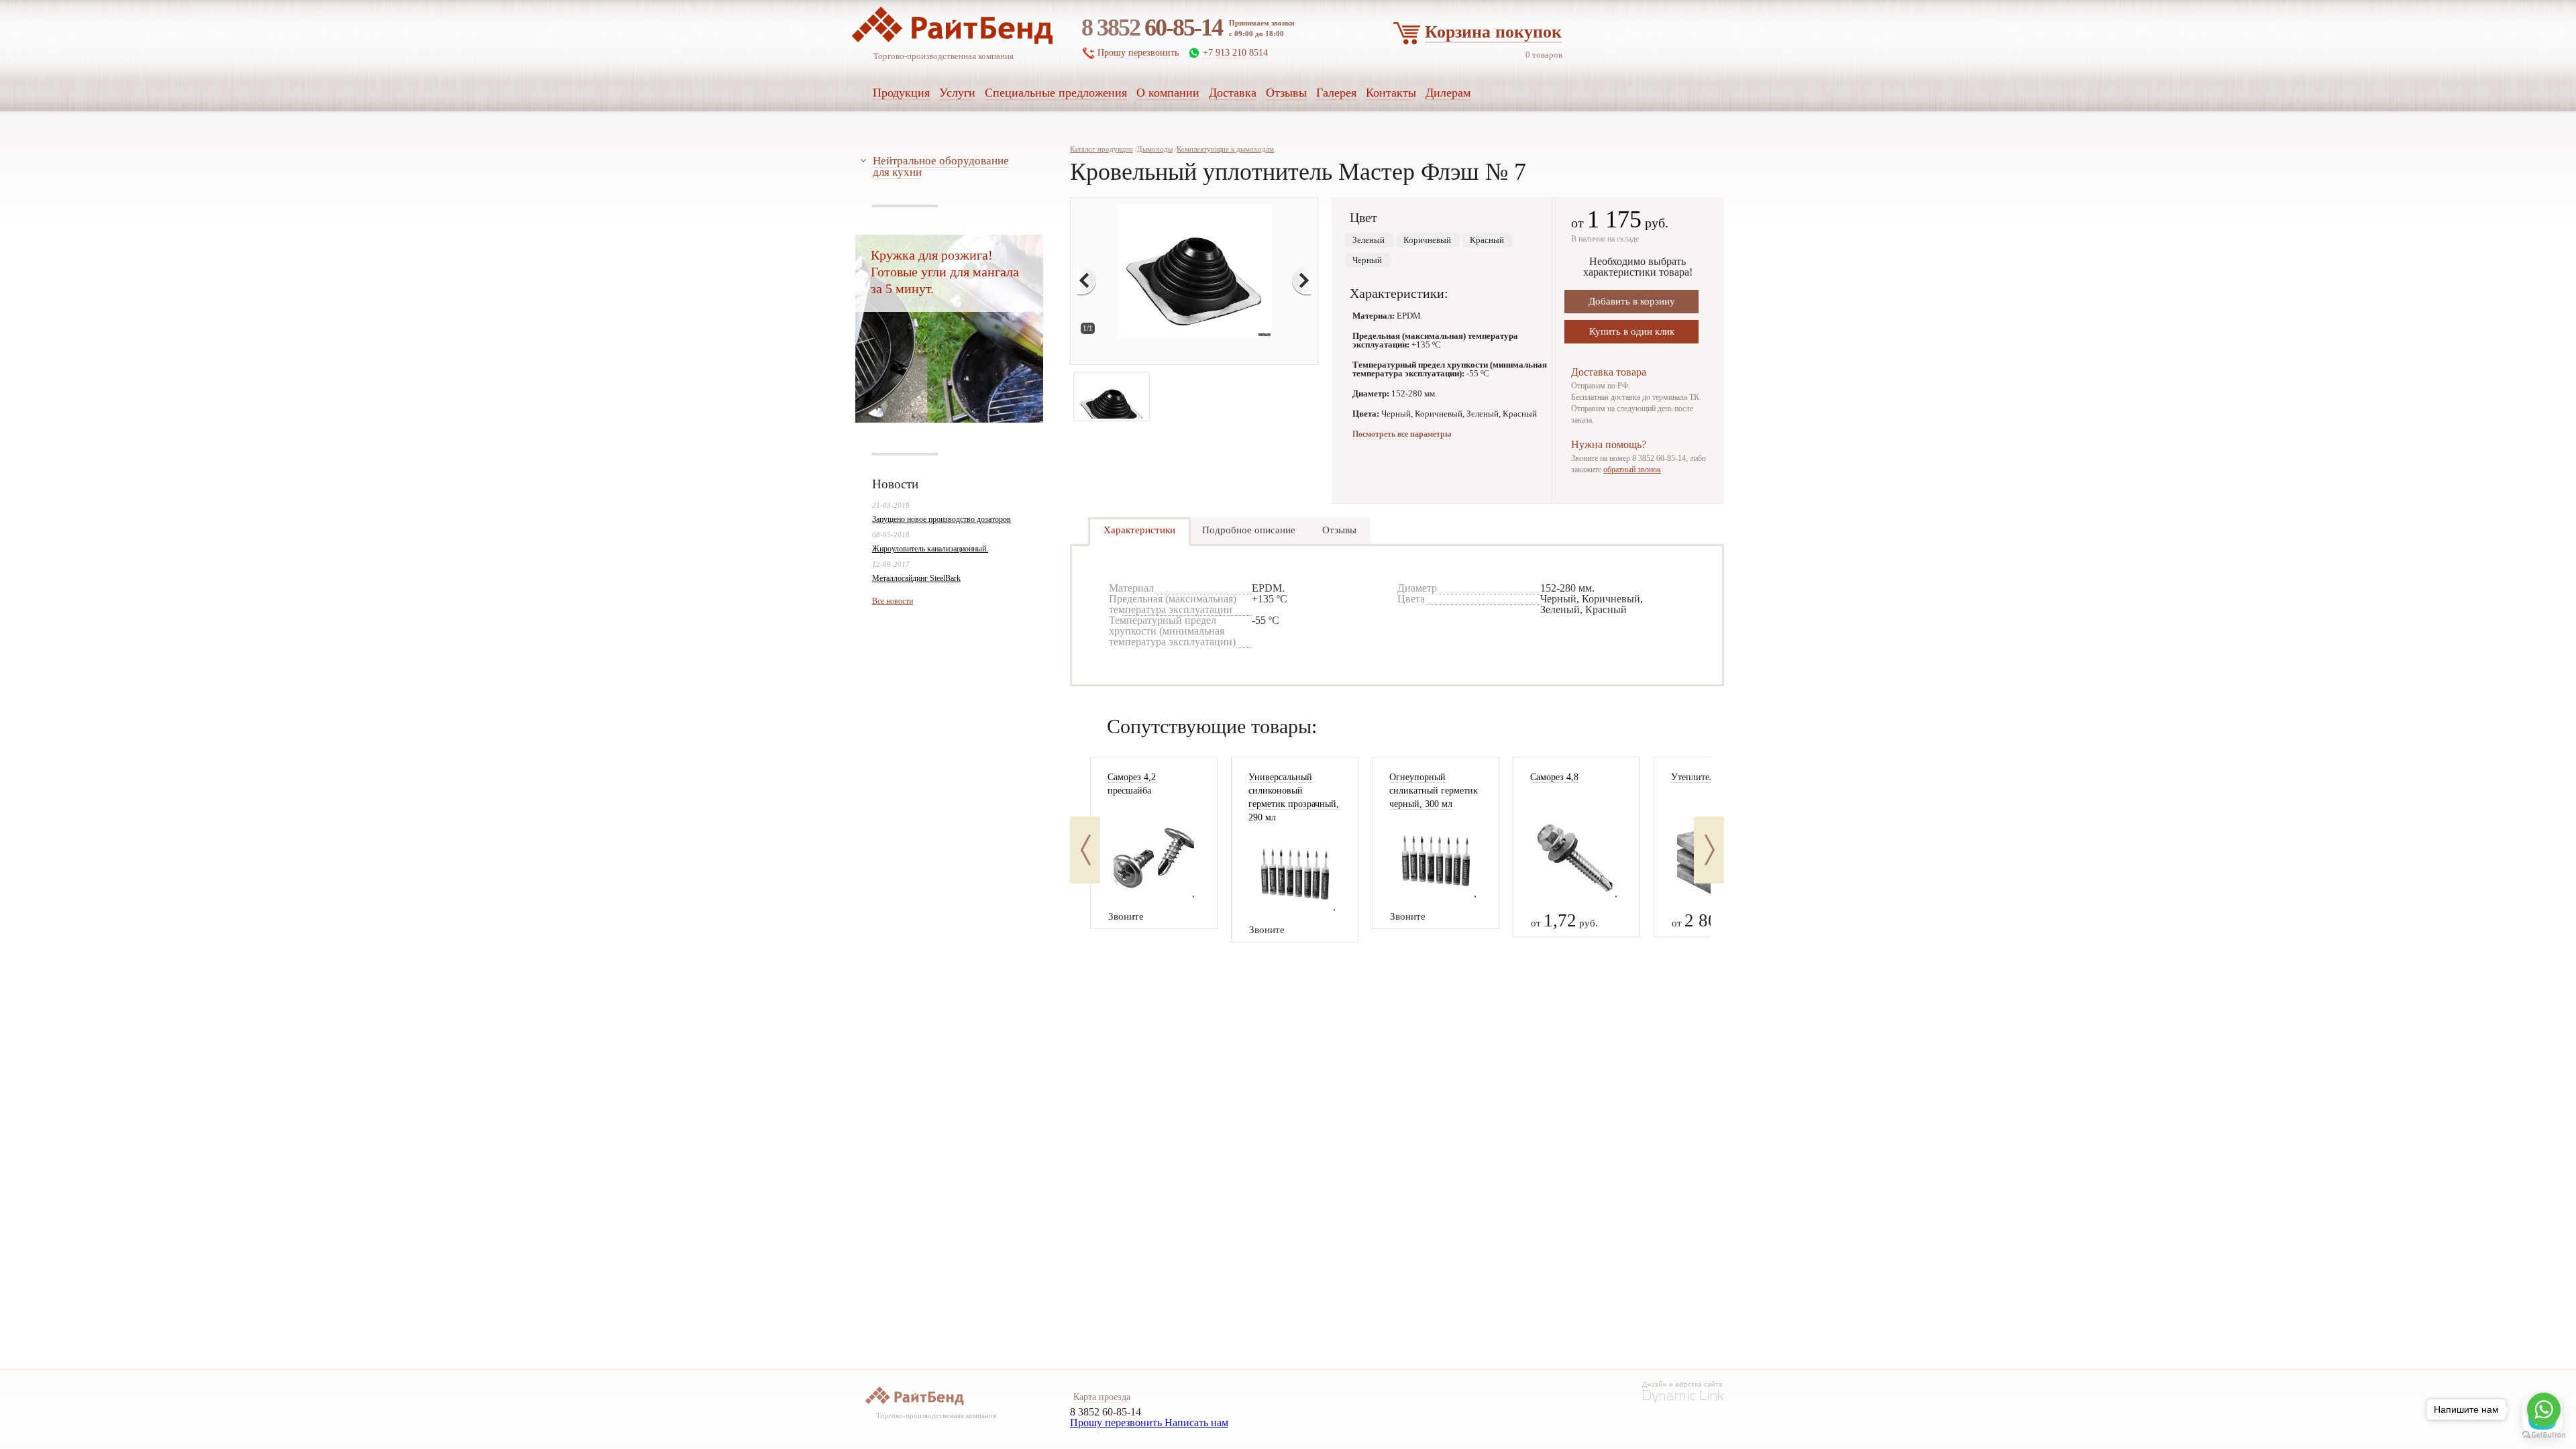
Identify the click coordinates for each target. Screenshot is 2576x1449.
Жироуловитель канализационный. (930, 549)
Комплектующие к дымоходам (1225, 149)
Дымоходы (1155, 149)
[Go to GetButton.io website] (2544, 1435)
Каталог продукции (1102, 149)
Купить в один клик (1632, 331)
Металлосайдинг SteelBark (916, 578)
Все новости (893, 601)
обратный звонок (1632, 470)
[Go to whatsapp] (2544, 1409)
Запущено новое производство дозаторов (942, 519)
